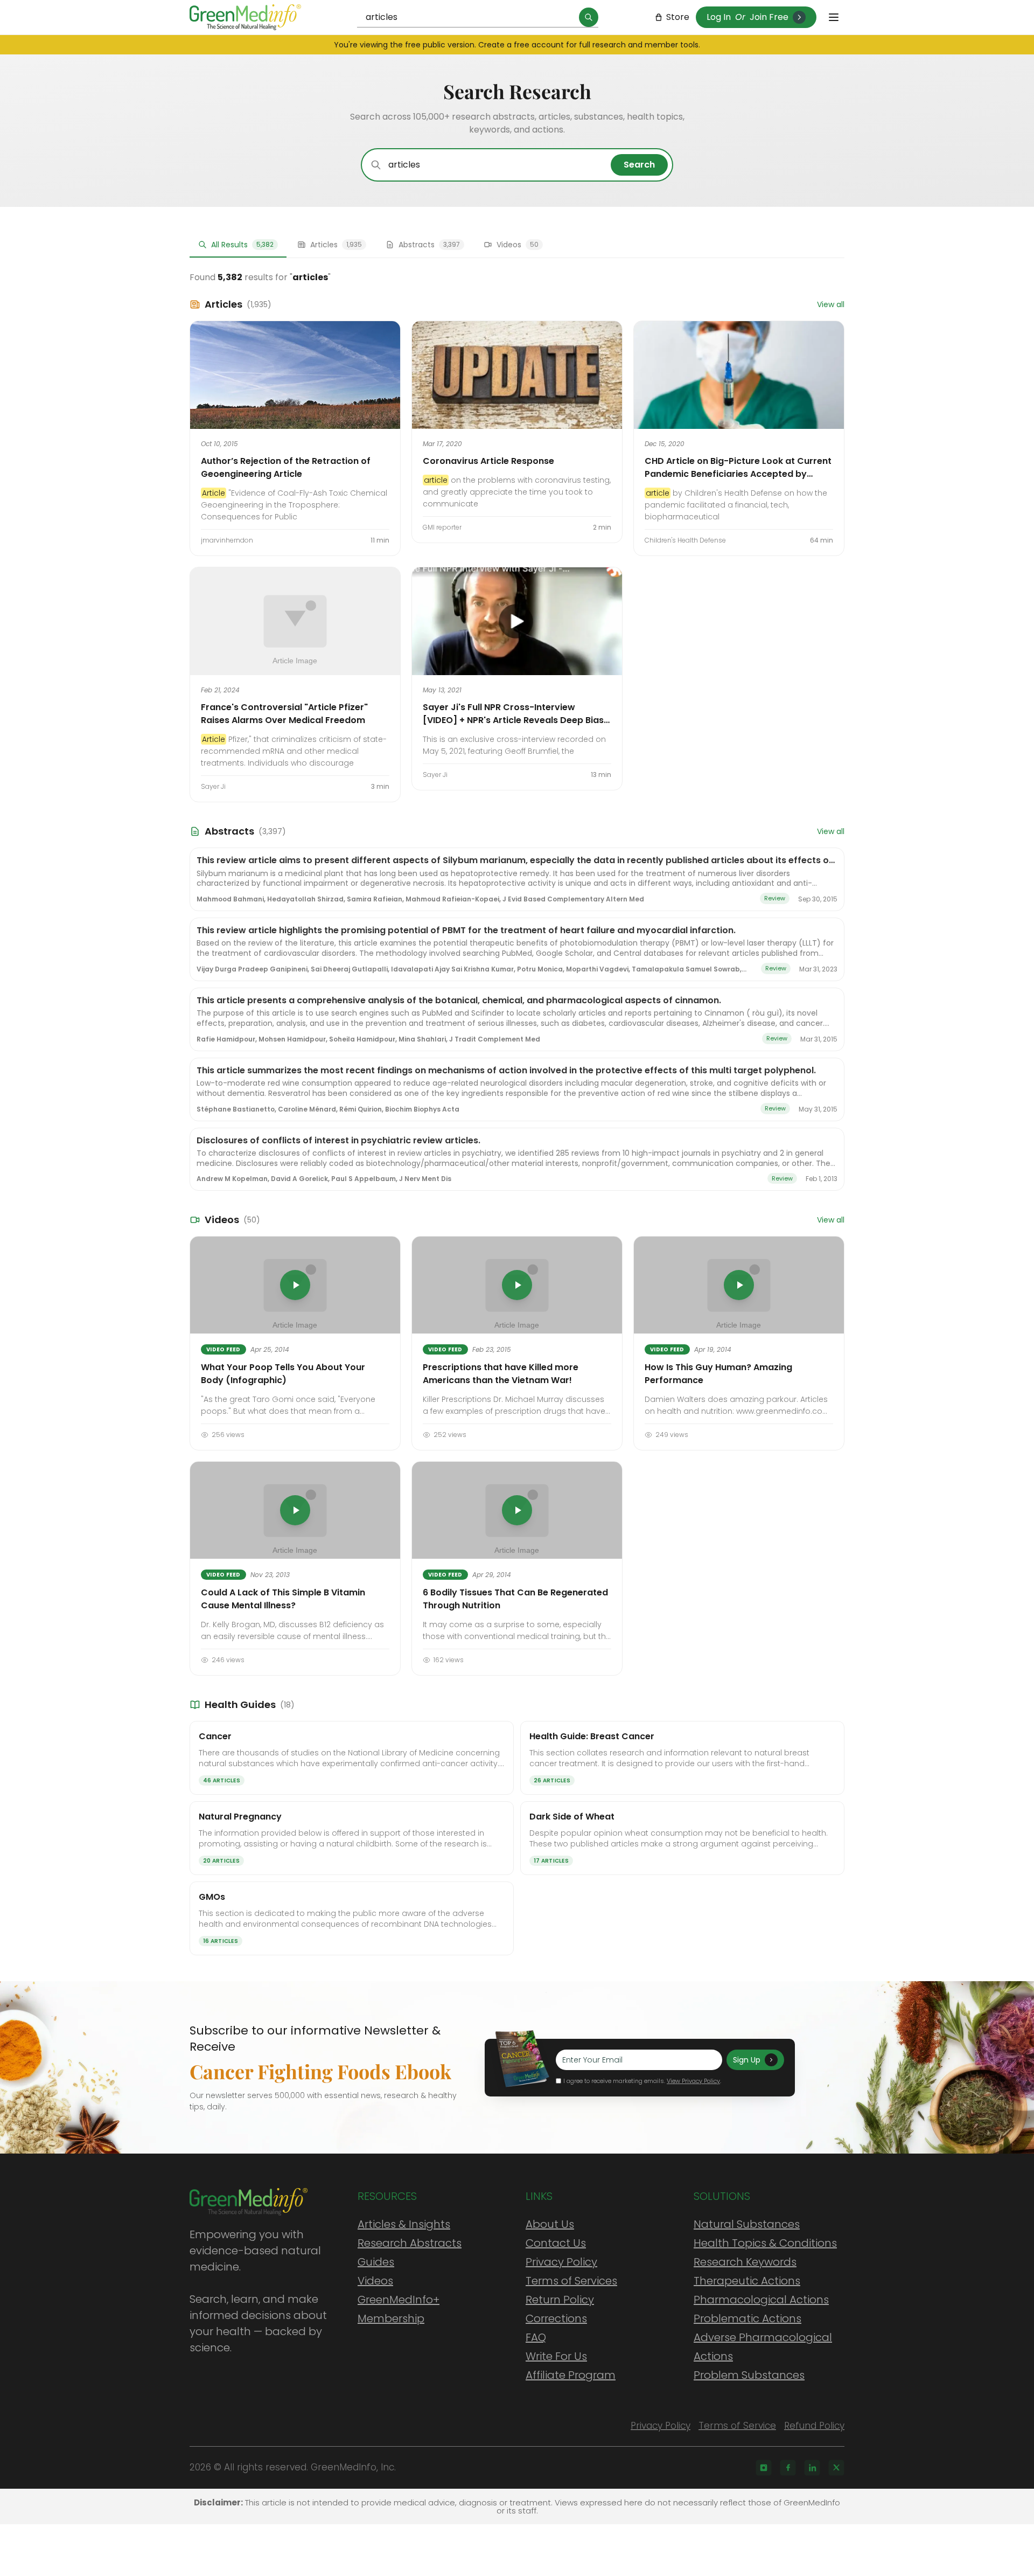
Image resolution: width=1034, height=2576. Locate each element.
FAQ (536, 2337)
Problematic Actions (747, 2318)
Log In (719, 17)
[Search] (589, 17)
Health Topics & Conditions (765, 2243)
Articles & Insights (404, 2224)
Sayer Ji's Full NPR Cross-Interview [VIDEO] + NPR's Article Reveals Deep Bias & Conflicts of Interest (513, 720)
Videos (375, 2281)
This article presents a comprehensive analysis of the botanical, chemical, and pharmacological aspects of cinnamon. (459, 1000)
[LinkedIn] (812, 2468)
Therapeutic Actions (747, 2281)
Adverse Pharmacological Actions (763, 2347)
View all (831, 304)
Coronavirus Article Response (488, 461)
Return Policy (560, 2300)
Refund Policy (814, 2426)
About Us (550, 2224)
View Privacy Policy (693, 2081)
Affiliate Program (571, 2375)
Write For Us (556, 2356)
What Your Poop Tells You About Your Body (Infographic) (283, 1374)
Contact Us (556, 2243)
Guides (376, 2262)
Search (639, 165)
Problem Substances (749, 2375)
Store (678, 17)
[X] (836, 2468)
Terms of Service (737, 2426)
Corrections (556, 2318)
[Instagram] (764, 2468)
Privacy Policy (561, 2262)
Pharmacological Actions (761, 2300)
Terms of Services (571, 2281)
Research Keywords (745, 2262)
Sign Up (747, 2060)
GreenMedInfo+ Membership (399, 2309)
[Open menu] (834, 17)
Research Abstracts (410, 2243)
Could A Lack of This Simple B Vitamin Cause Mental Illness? (283, 1599)
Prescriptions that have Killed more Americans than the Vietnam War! (501, 1374)
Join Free (769, 17)
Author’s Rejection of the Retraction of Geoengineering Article (286, 467)
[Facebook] (788, 2468)
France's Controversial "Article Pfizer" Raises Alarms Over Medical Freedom (284, 714)
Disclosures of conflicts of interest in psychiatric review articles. (338, 1140)
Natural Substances (747, 2224)
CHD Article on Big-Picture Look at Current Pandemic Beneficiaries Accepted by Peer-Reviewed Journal (738, 474)
